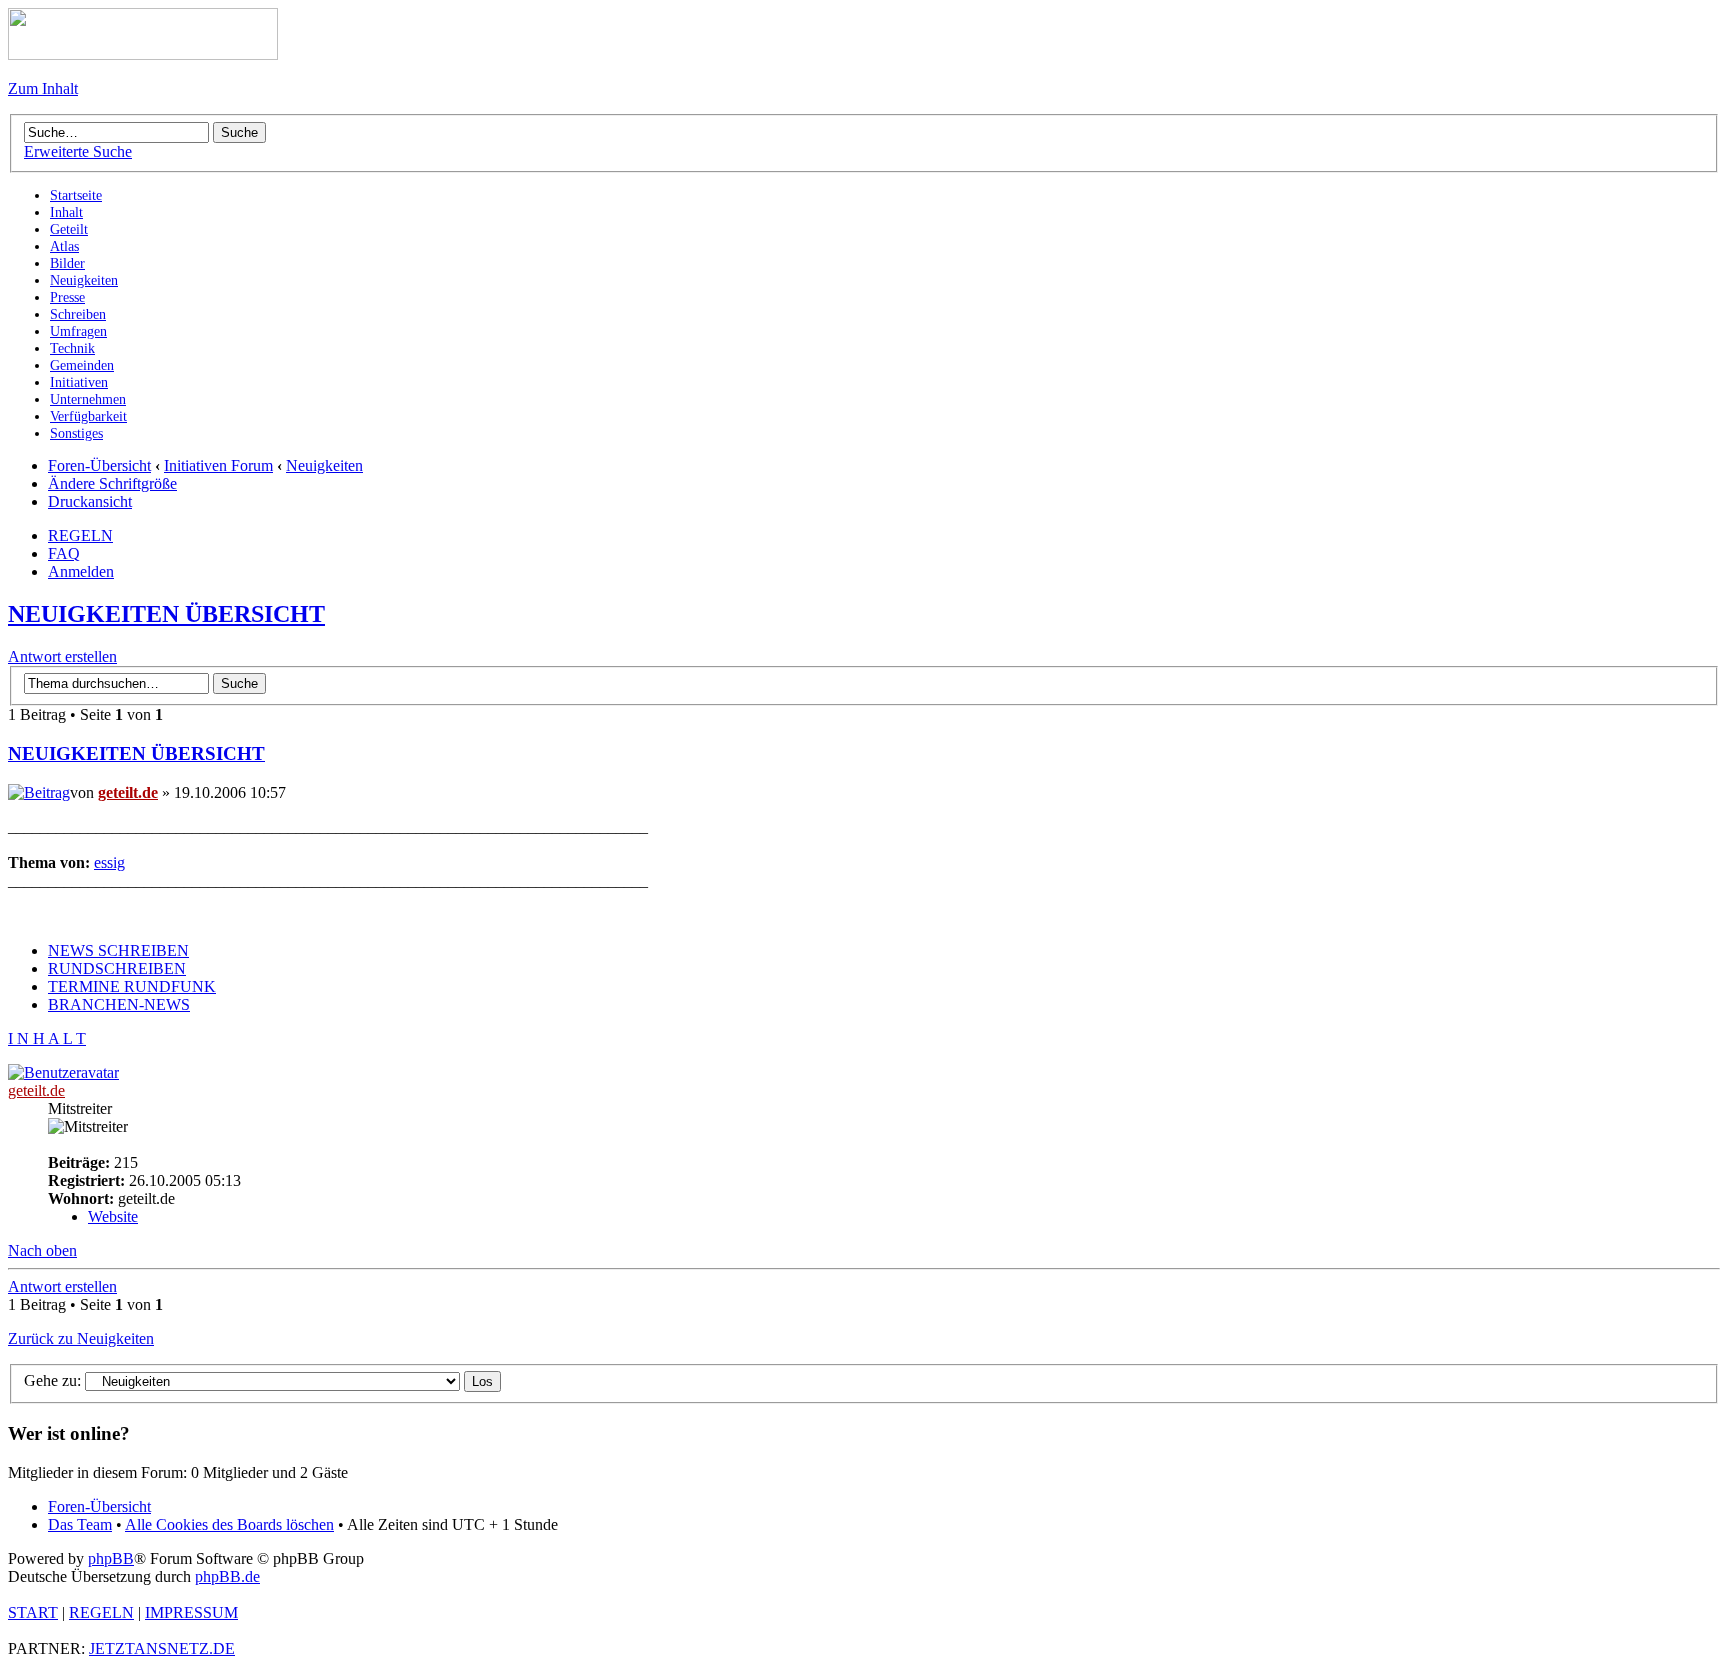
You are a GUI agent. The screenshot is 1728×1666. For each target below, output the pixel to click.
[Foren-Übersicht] (143, 54)
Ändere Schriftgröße (112, 483)
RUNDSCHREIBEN (117, 968)
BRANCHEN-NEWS (119, 1004)
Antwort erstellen (62, 656)
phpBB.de (227, 1576)
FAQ (64, 553)
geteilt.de (128, 792)
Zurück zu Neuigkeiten (81, 1338)
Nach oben (42, 1250)
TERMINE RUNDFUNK (132, 986)
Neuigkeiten (324, 465)
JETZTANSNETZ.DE (162, 1648)
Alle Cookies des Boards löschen (229, 1524)
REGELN (80, 535)
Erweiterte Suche (78, 151)
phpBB (111, 1558)
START (33, 1612)
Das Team (80, 1524)
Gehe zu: (52, 1380)
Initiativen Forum (218, 465)
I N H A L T (47, 1038)
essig (109, 862)
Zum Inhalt (43, 88)
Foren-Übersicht (99, 465)
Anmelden (81, 571)
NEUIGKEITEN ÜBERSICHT (166, 614)
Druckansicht (90, 501)
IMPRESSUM (191, 1612)
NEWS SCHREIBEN (118, 950)
